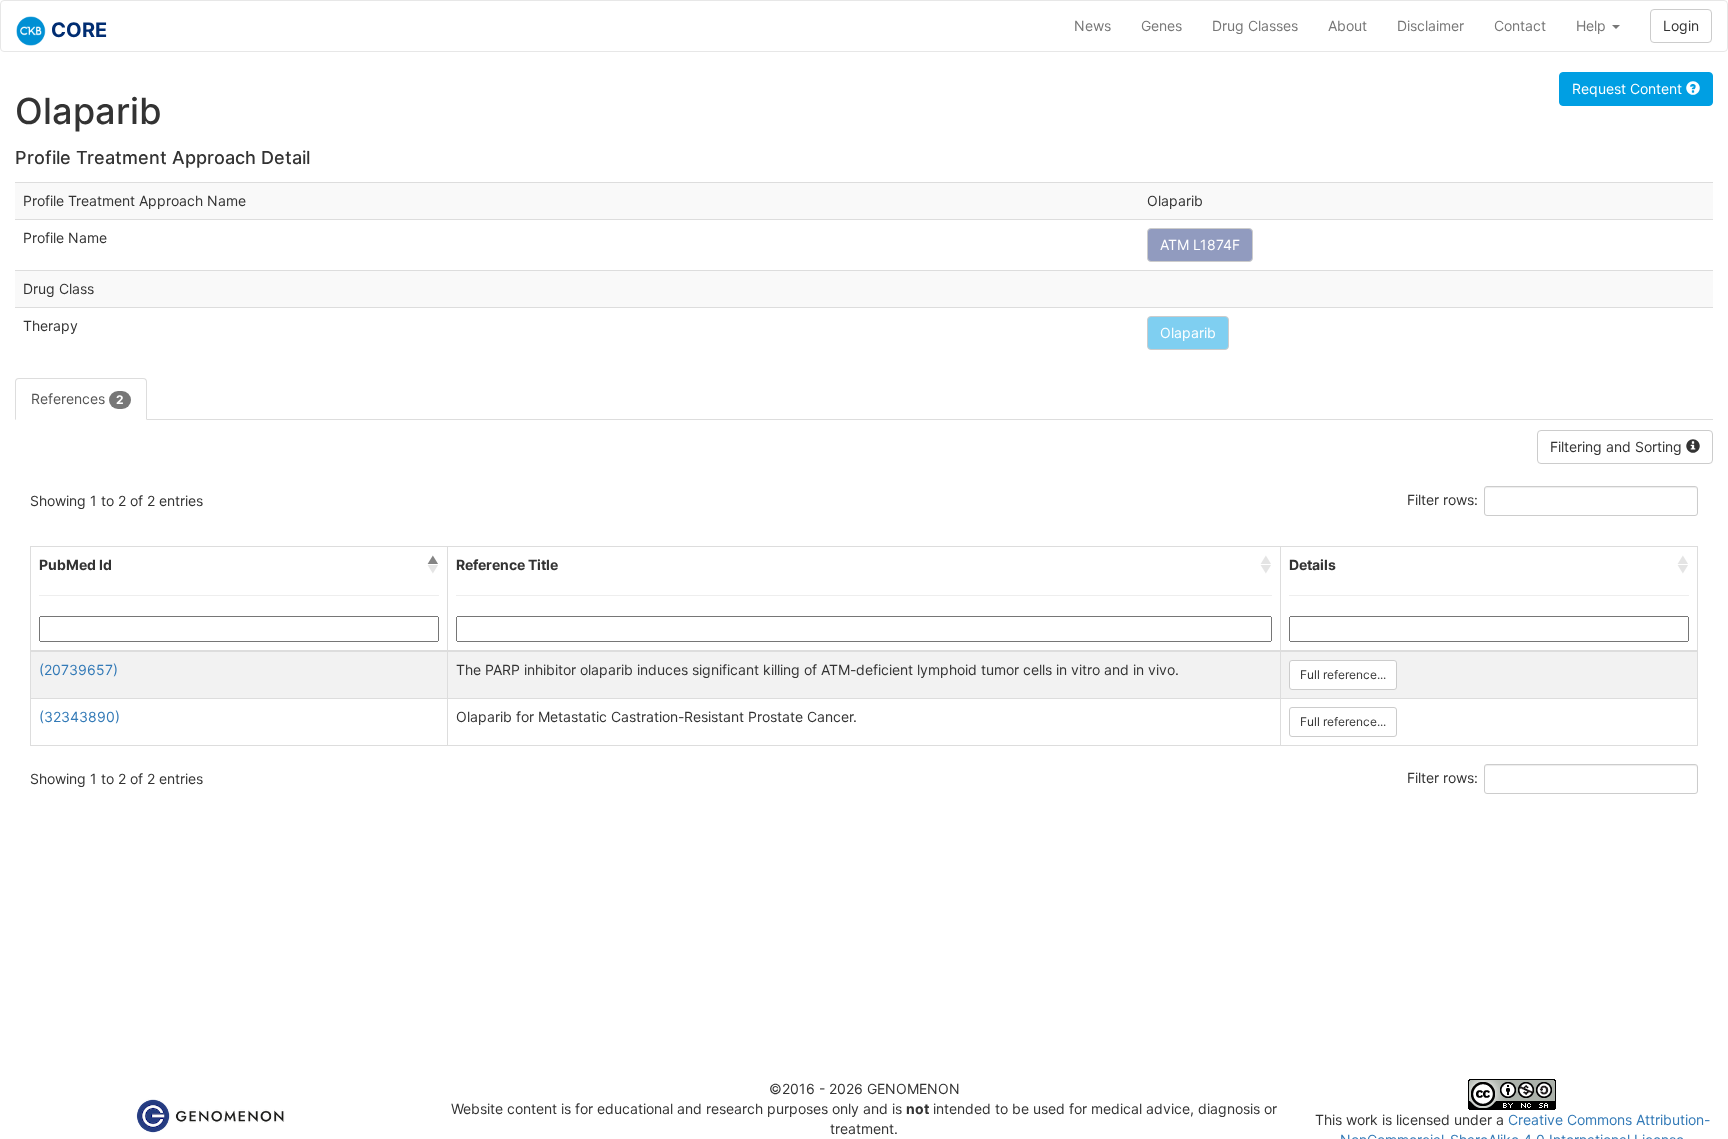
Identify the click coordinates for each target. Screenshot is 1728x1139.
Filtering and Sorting (1618, 446)
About (1347, 25)
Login (1681, 25)
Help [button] (1593, 25)
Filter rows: (1442, 499)
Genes (1161, 25)
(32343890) (79, 716)
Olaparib (1188, 332)
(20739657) (78, 669)
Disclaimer (1430, 25)
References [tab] (77, 398)
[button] (433, 565)
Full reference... (1343, 674)
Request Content (1629, 88)
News (1092, 25)
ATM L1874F (1200, 244)
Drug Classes (1255, 25)
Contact (1520, 25)
